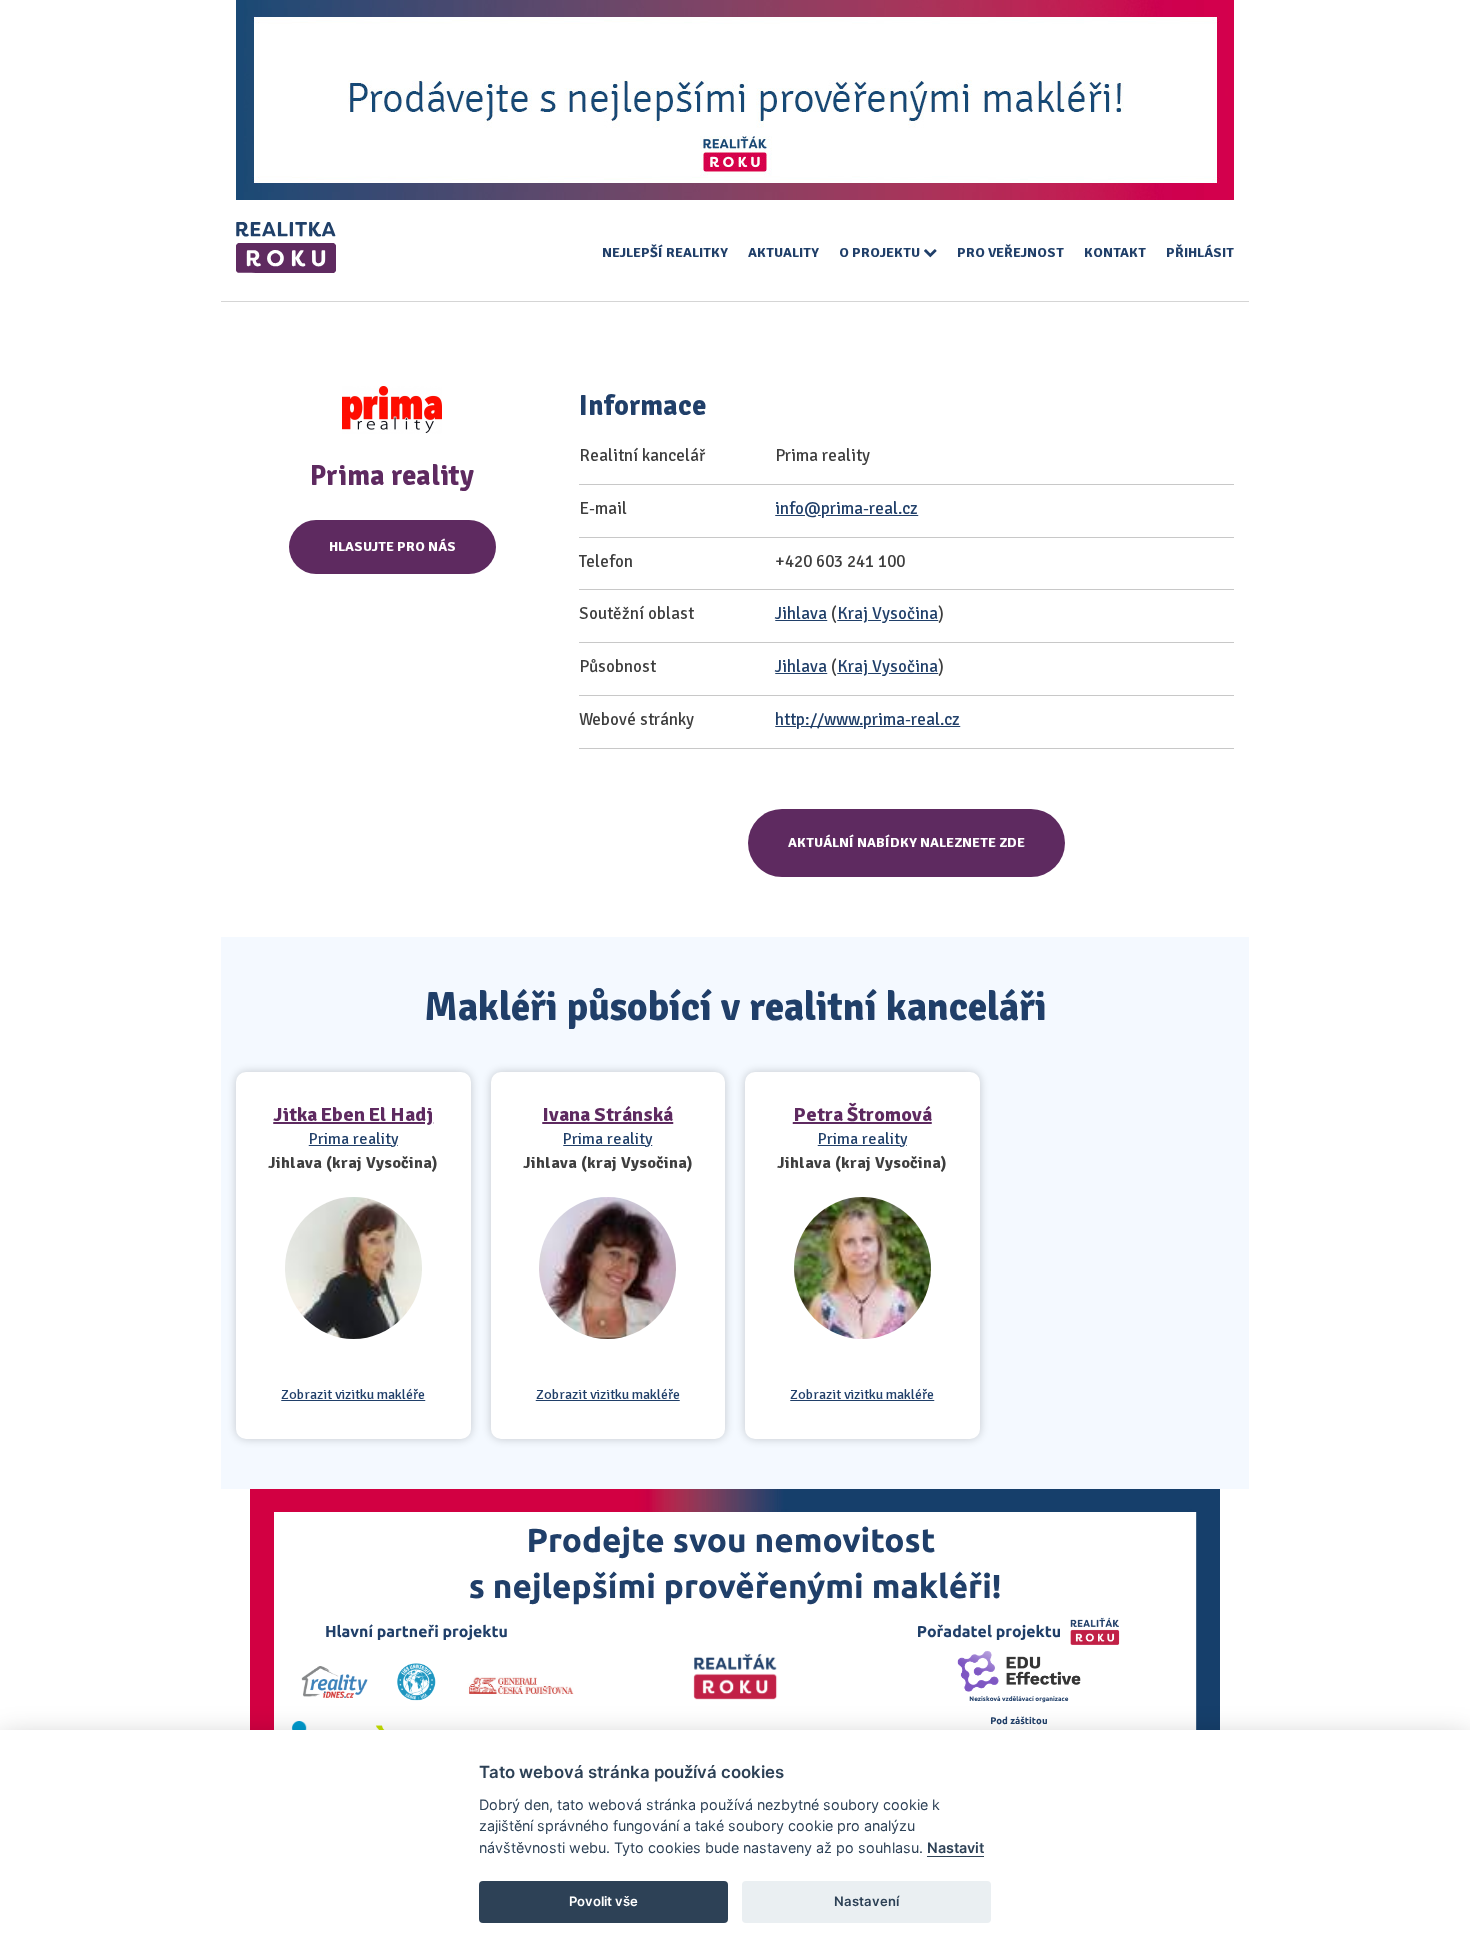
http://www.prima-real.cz (867, 719)
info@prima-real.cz (846, 508)
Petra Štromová (862, 1114)
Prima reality (353, 1139)
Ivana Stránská (607, 1114)
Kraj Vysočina (887, 613)
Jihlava (801, 613)
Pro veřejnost (1010, 252)
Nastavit (955, 1847)
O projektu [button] (881, 252)
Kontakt (1115, 252)
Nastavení (866, 1901)
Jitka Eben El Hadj (353, 1114)
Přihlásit (1200, 252)
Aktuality (783, 252)
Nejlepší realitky (665, 252)
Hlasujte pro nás (392, 546)
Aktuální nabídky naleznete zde (906, 842)
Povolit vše (603, 1901)
